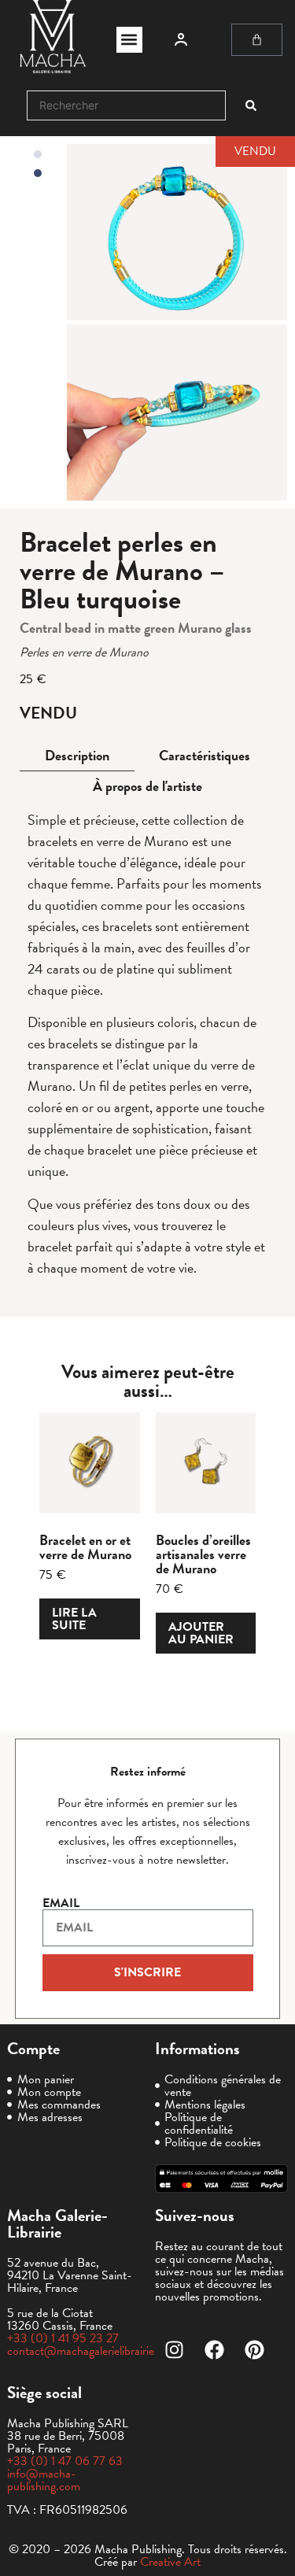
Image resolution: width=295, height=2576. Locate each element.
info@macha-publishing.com (44, 2480)
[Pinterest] (255, 2350)
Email (61, 1903)
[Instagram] (175, 2350)
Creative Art (170, 2562)
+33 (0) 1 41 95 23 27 (63, 2338)
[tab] (77, 756)
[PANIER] (257, 40)
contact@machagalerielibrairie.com (93, 2351)
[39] (177, 232)
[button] (129, 40)
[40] (177, 412)
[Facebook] (215, 2350)
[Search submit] (251, 105)
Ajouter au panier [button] (201, 1633)
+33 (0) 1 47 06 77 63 (65, 2461)
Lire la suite (74, 1619)
